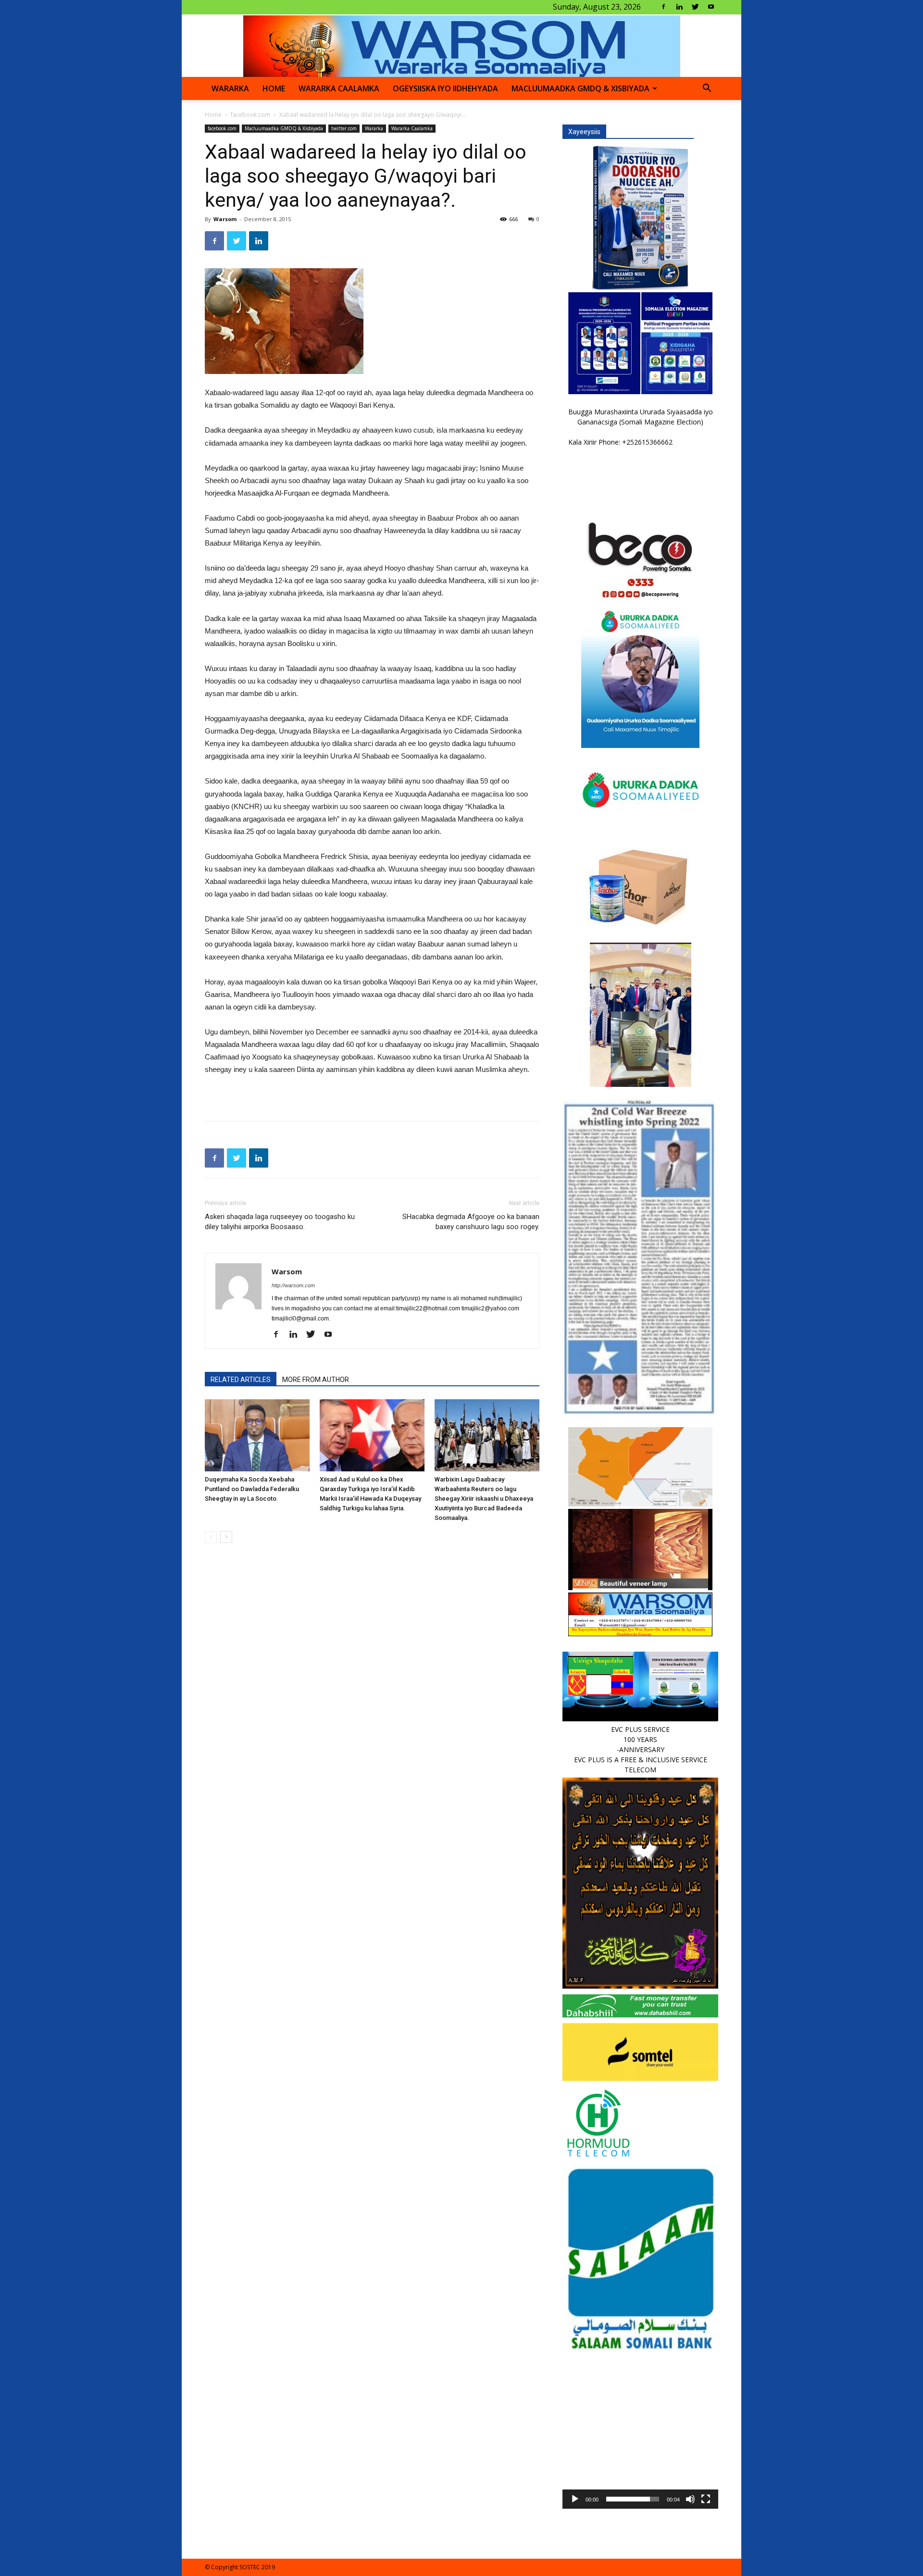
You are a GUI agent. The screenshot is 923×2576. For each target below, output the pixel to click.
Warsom (225, 219)
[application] (640, 2431)
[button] (707, 89)
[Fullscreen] (706, 2499)
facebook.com (250, 115)
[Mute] (690, 2499)
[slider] (633, 2499)
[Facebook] (663, 7)
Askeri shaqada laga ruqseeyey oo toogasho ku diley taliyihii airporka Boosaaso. (280, 1222)
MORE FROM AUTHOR (316, 1380)
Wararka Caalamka (339, 88)
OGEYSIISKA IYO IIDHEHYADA (445, 88)
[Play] (575, 2499)
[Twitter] (695, 7)
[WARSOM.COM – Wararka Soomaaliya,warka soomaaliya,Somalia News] (462, 46)
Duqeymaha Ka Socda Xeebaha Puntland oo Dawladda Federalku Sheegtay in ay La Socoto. (252, 1489)
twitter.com (344, 128)
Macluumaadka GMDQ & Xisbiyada (580, 88)
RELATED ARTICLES (241, 1380)
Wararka (230, 88)
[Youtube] (711, 7)
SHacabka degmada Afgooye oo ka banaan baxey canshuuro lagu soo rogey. (471, 1222)
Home (213, 115)
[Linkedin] (679, 7)
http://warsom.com (293, 1285)
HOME (274, 88)
